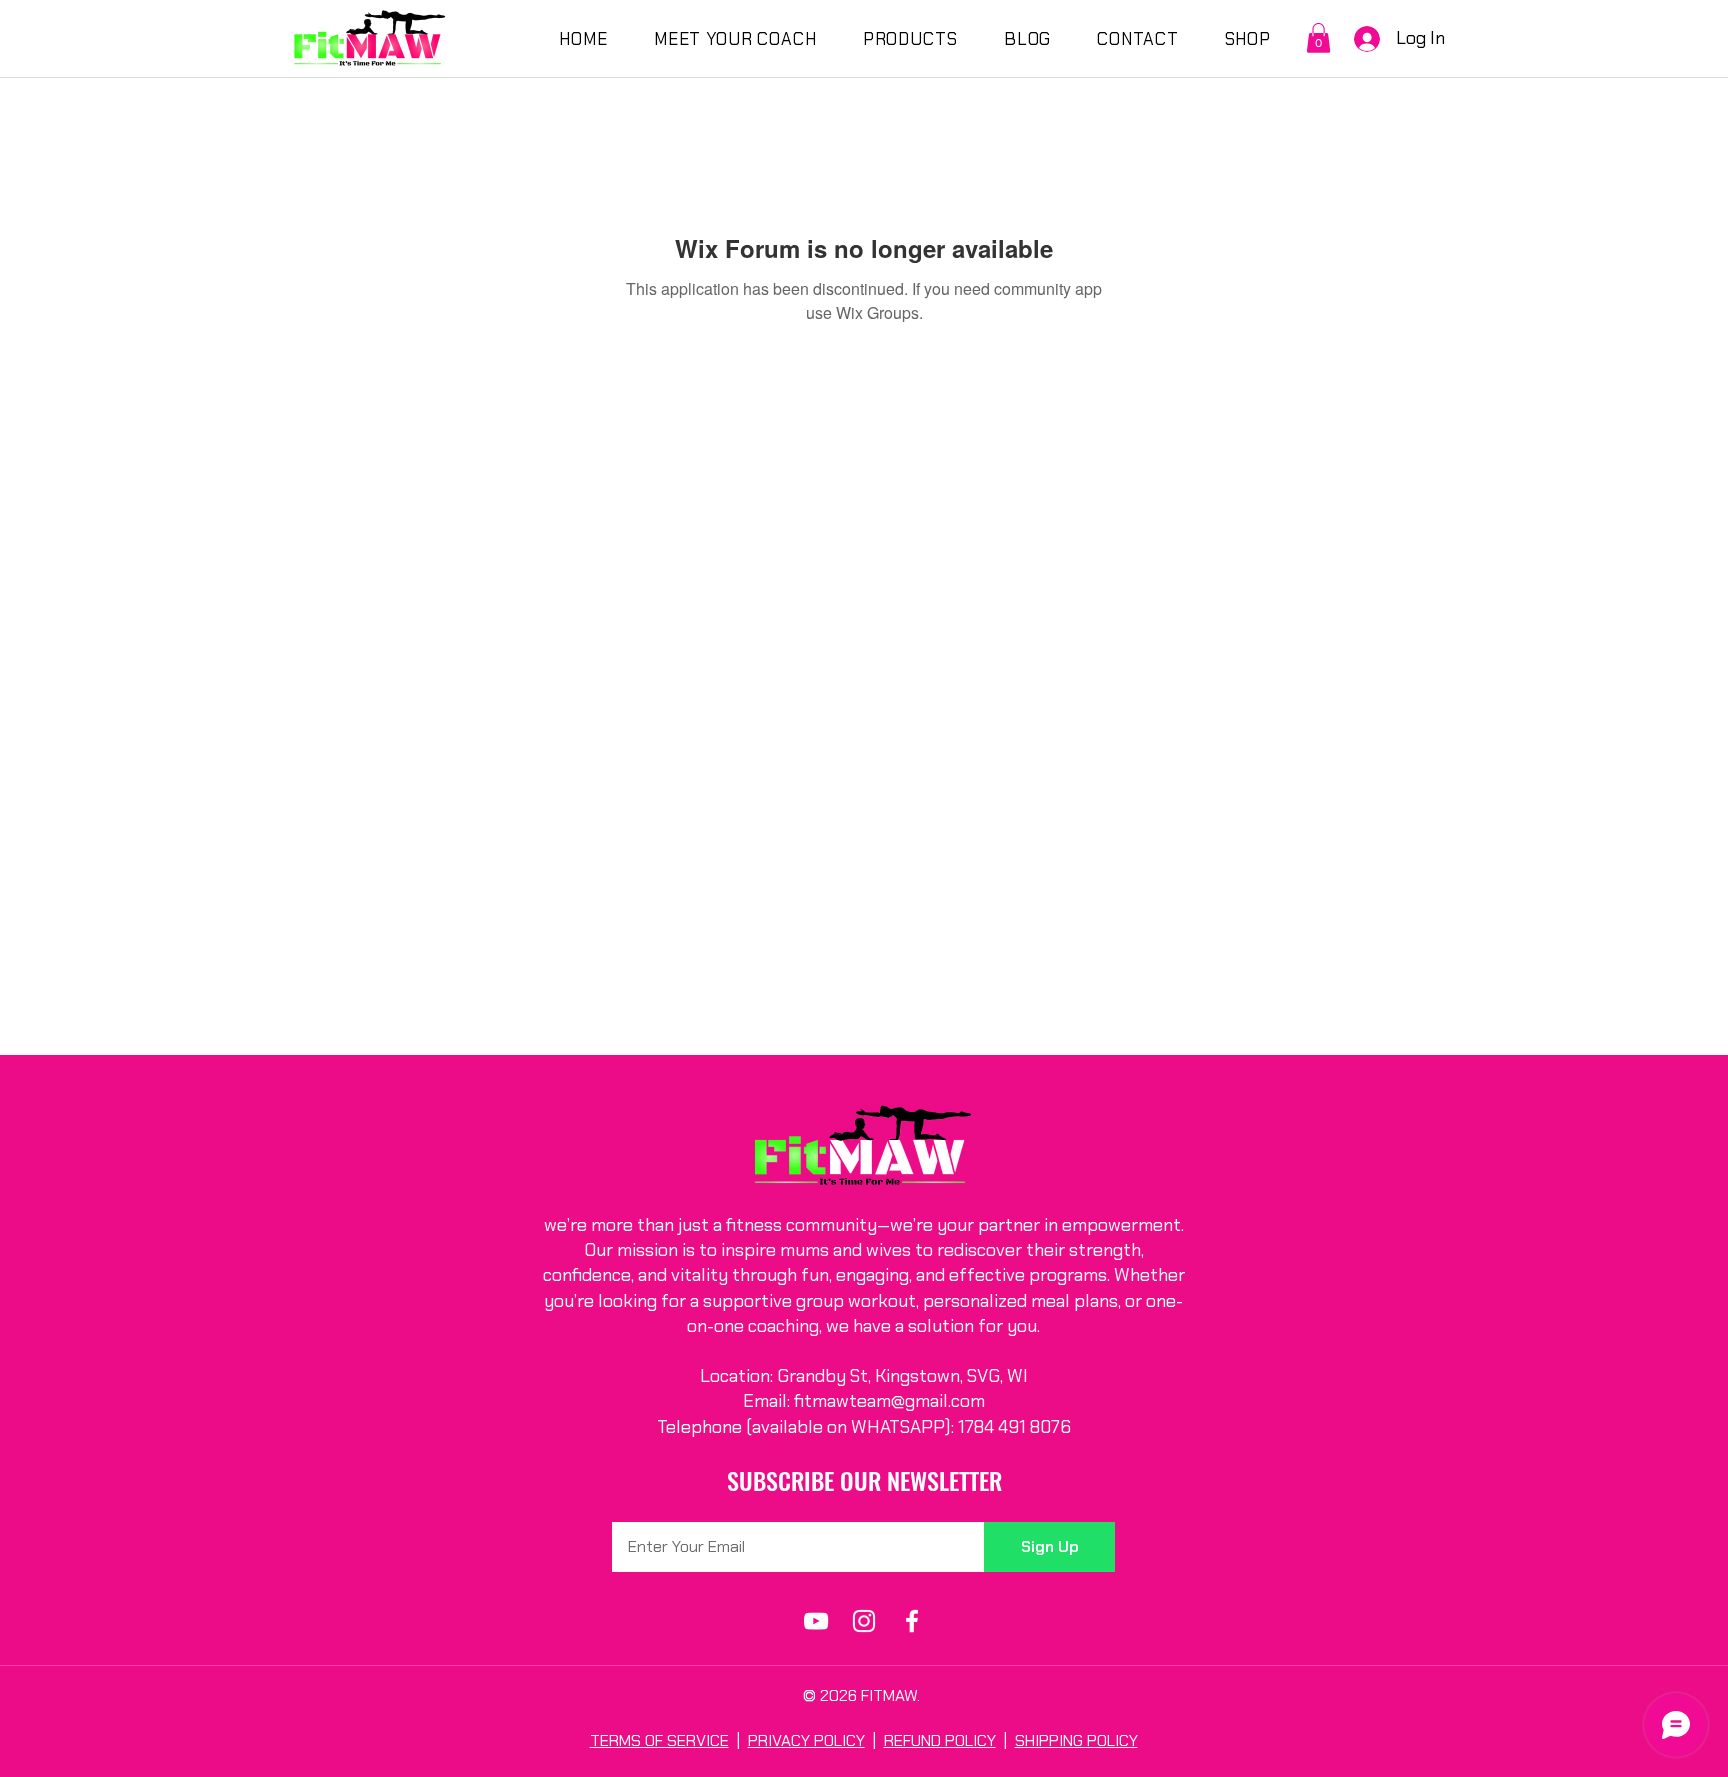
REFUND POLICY (940, 1740)
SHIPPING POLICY (1076, 1740)
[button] (1318, 38)
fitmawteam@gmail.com (889, 1401)
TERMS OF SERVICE (659, 1740)
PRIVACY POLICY (806, 1740)
